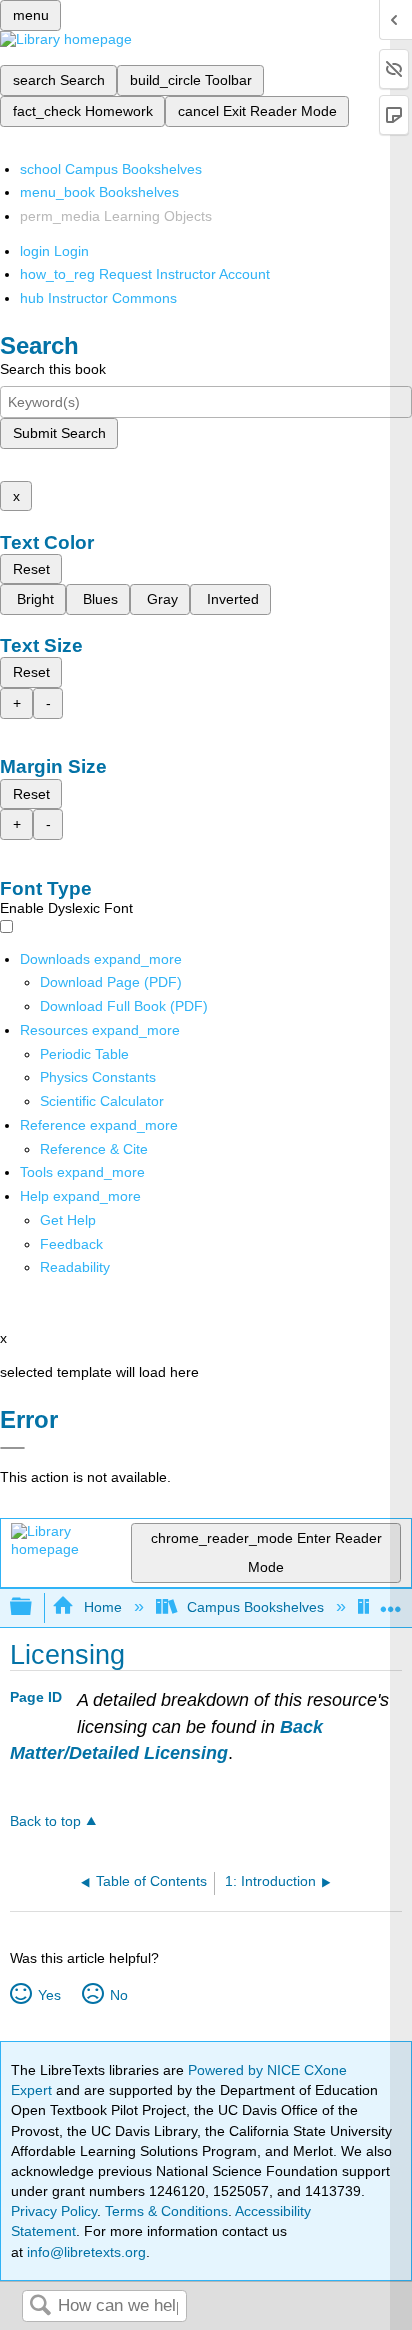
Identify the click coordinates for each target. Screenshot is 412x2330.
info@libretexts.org (84, 2252)
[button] (71, 1244)
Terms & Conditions (166, 2211)
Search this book (53, 369)
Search (40, 2306)
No (118, 1995)
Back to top (45, 1821)
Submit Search (59, 433)
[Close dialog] (12, 1448)
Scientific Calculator (102, 1101)
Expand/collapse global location (391, 1601)
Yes (49, 1995)
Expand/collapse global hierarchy (34, 1607)
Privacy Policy (54, 2211)
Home (102, 1607)
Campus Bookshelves (255, 1607)
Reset (31, 569)
